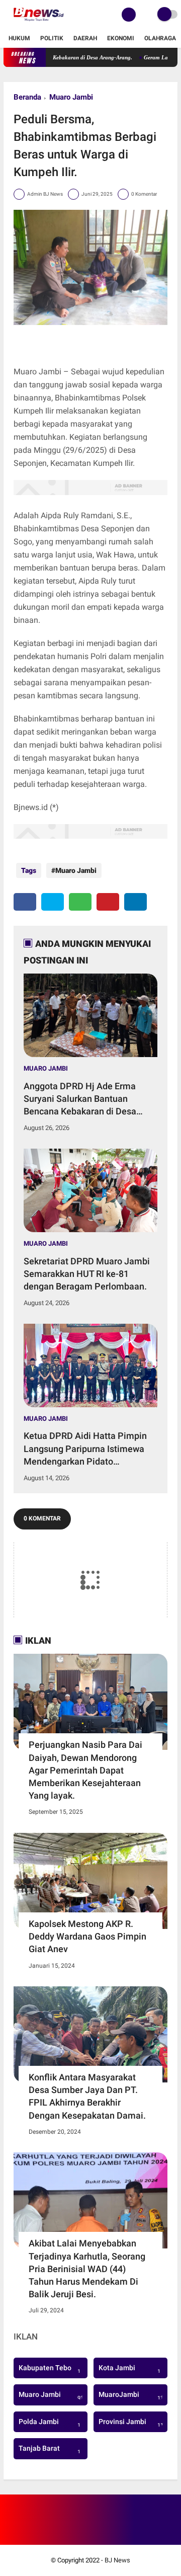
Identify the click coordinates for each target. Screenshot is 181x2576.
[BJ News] (38, 23)
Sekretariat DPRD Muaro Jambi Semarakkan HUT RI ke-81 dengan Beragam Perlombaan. (87, 1274)
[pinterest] (108, 902)
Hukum (19, 38)
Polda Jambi (50, 2423)
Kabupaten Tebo (50, 2369)
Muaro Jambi (71, 97)
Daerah (85, 38)
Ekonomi (121, 38)
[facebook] (25, 902)
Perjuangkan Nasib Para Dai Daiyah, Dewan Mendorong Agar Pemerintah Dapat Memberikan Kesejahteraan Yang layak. (85, 1770)
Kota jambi (129, 2369)
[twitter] (53, 902)
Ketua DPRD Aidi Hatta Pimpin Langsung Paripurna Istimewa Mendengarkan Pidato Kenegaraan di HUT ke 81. (85, 1449)
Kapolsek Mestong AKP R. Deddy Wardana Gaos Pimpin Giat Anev (87, 1936)
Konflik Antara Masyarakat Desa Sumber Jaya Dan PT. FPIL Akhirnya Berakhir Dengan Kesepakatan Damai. (87, 2096)
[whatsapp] (80, 902)
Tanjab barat (50, 2450)
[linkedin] (135, 902)
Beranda (27, 97)
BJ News (117, 2560)
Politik (52, 38)
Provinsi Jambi (132, 2423)
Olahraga (160, 38)
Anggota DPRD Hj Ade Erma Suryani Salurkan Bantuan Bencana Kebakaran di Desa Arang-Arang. (80, 1099)
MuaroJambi (132, 2396)
